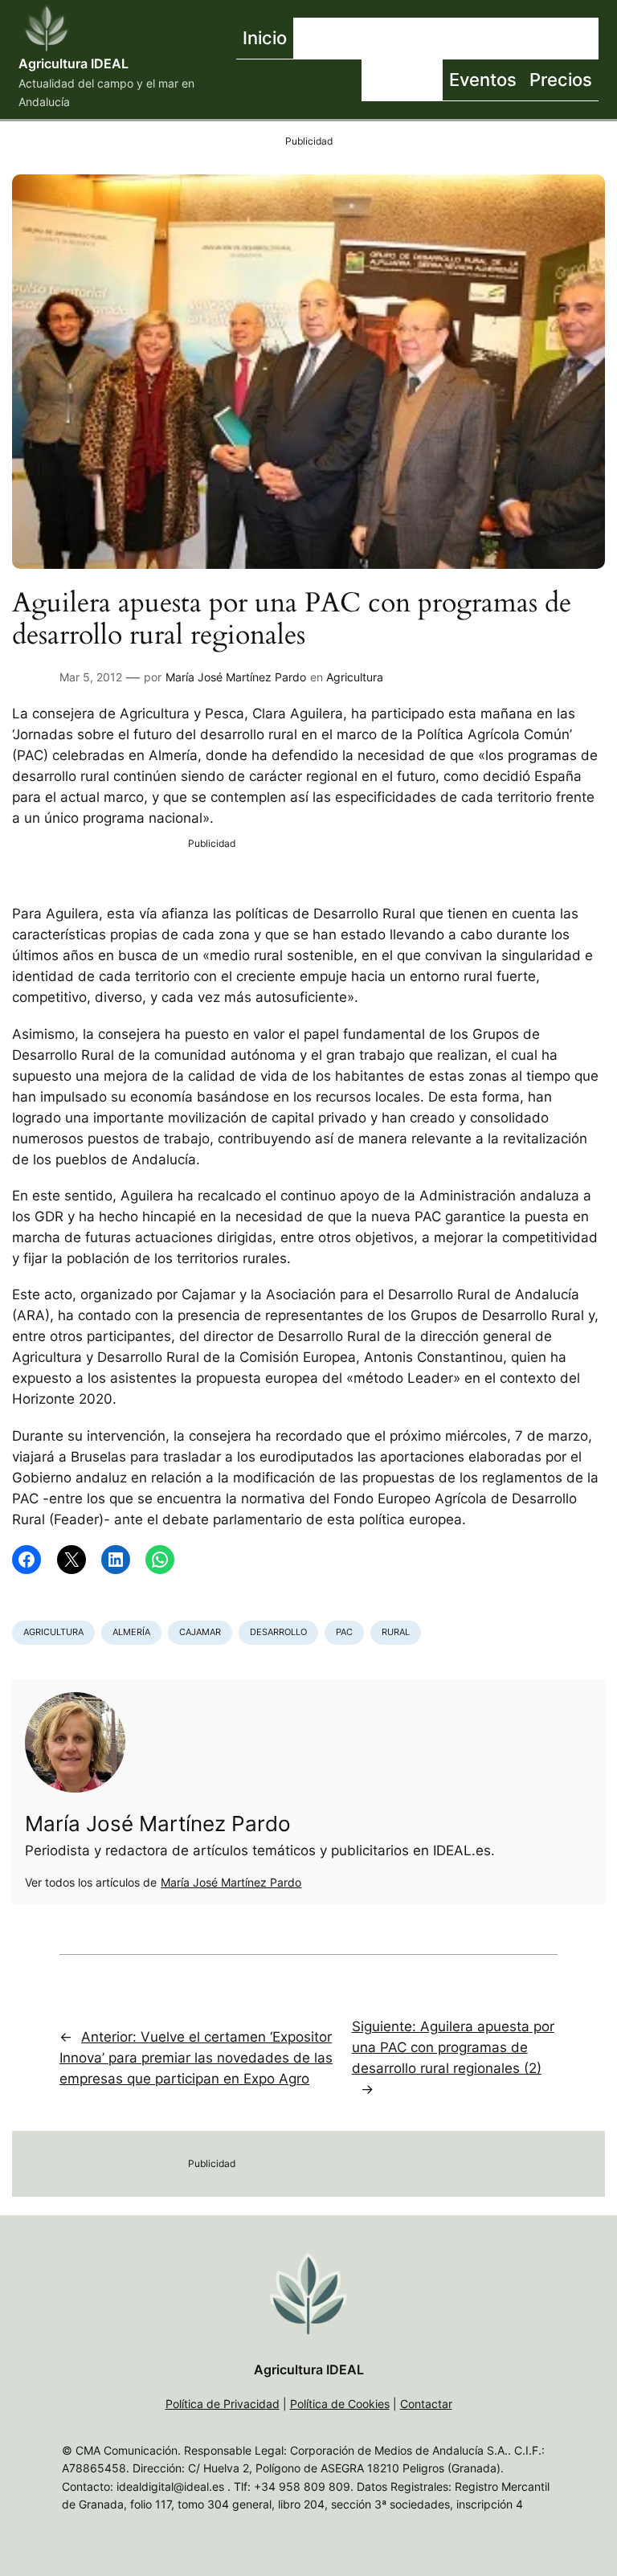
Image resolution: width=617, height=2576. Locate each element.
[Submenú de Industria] (595, 39)
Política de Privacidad (223, 2404)
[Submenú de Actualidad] (404, 39)
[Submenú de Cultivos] (496, 39)
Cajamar (200, 1632)
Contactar (426, 2404)
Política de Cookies (340, 2404)
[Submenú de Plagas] (439, 80)
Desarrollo (278, 1632)
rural (396, 1632)
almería (131, 1632)
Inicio (265, 37)
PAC (344, 1632)
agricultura (53, 1632)
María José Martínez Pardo (236, 677)
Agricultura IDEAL (74, 63)
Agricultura (355, 677)
